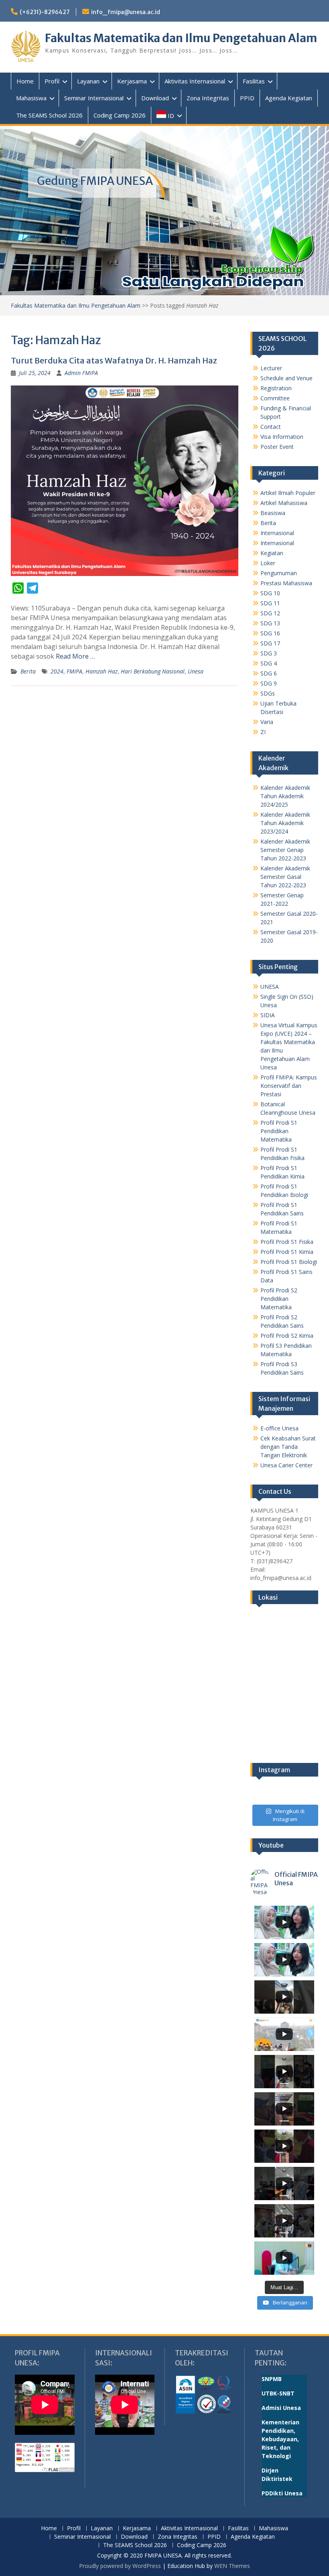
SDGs (268, 693)
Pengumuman (279, 573)
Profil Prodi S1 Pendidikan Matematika (279, 1131)
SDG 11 (270, 603)
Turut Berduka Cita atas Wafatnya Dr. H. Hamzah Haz (114, 360)
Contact (271, 427)
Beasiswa (273, 513)
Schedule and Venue (286, 378)
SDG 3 (269, 653)
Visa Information (282, 437)
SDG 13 (270, 623)
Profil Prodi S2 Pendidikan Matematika (279, 1299)
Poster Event (277, 447)
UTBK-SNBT (278, 2393)
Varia (267, 722)
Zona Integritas (208, 98)
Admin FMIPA (81, 373)
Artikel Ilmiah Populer (288, 493)
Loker (268, 563)
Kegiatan (272, 553)
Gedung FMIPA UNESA (95, 181)
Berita (28, 671)
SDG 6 (269, 673)
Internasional (277, 533)
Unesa (196, 671)
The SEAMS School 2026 (49, 115)
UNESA (270, 987)
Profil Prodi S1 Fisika (287, 1242)
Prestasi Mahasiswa (286, 583)
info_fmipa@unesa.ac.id (126, 12)
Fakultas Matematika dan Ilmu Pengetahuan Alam (181, 38)
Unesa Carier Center (286, 1465)
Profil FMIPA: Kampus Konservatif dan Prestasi (289, 1086)
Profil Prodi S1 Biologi (289, 1262)
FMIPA (74, 671)
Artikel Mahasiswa (284, 503)
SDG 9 (269, 683)
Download (155, 98)
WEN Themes (232, 2566)
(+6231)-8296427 (45, 12)
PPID (247, 98)
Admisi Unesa (281, 2408)
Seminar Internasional (94, 98)
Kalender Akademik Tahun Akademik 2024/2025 (285, 796)
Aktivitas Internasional (195, 81)
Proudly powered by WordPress (120, 2566)
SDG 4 (269, 663)
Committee (275, 398)
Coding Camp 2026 (120, 115)
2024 (57, 671)
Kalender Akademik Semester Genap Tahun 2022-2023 (285, 850)
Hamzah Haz (102, 671)
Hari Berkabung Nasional (153, 671)
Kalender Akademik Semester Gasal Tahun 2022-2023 (285, 877)
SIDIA (268, 1015)
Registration (276, 388)
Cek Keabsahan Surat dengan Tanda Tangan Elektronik (288, 1447)
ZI (263, 732)
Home (25, 81)
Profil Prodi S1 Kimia (287, 1252)
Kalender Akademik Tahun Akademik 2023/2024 (285, 823)
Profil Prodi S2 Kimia (287, 1336)
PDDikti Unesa (282, 2493)
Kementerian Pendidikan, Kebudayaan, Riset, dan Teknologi (280, 2439)
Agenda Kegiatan (289, 98)
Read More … (75, 656)
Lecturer (271, 368)
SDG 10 (270, 593)
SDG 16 (270, 633)
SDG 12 (270, 613)
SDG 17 (270, 643)
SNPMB (272, 2379)
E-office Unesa (279, 1428)
